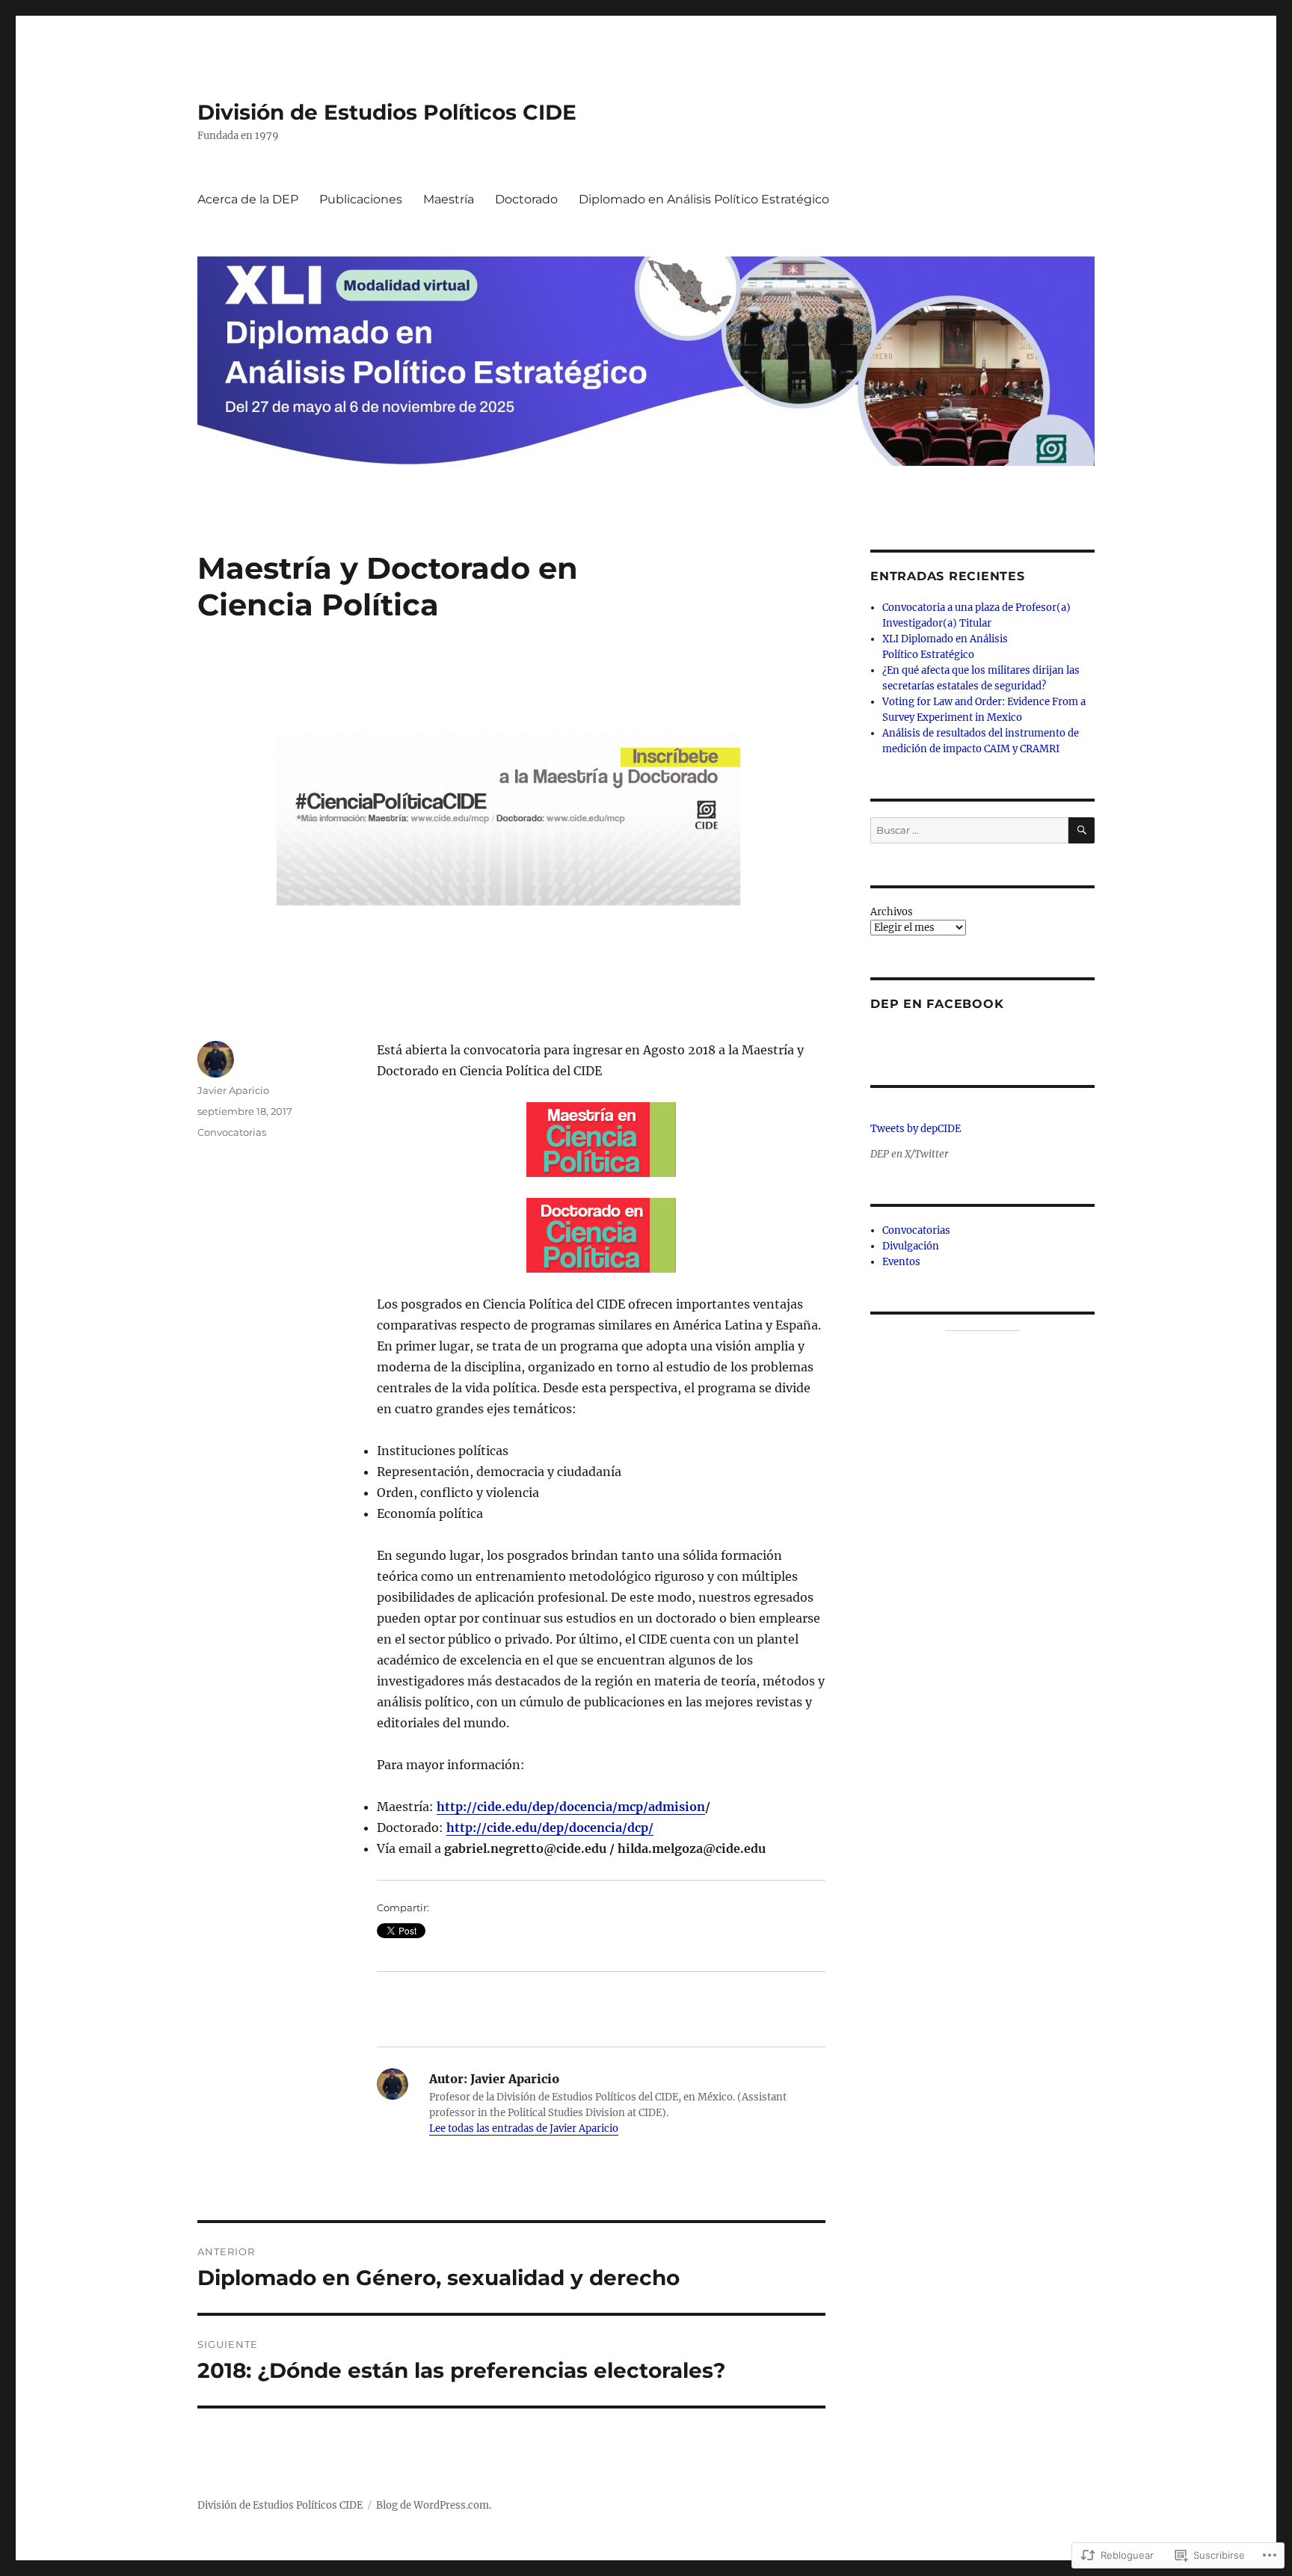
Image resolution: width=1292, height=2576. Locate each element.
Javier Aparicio (233, 1090)
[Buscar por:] (969, 830)
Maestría (449, 199)
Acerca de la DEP (248, 199)
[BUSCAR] (1082, 830)
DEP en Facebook (937, 1004)
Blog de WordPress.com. (434, 2505)
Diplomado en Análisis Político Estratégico (704, 199)
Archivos (892, 912)
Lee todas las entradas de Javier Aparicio (524, 2128)
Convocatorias (232, 1132)
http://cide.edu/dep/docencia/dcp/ (550, 1828)
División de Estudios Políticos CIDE (387, 112)
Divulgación (911, 1246)
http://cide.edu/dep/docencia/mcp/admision (571, 1807)
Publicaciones (361, 199)
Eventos (901, 1262)
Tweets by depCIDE (916, 1129)
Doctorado (526, 199)
